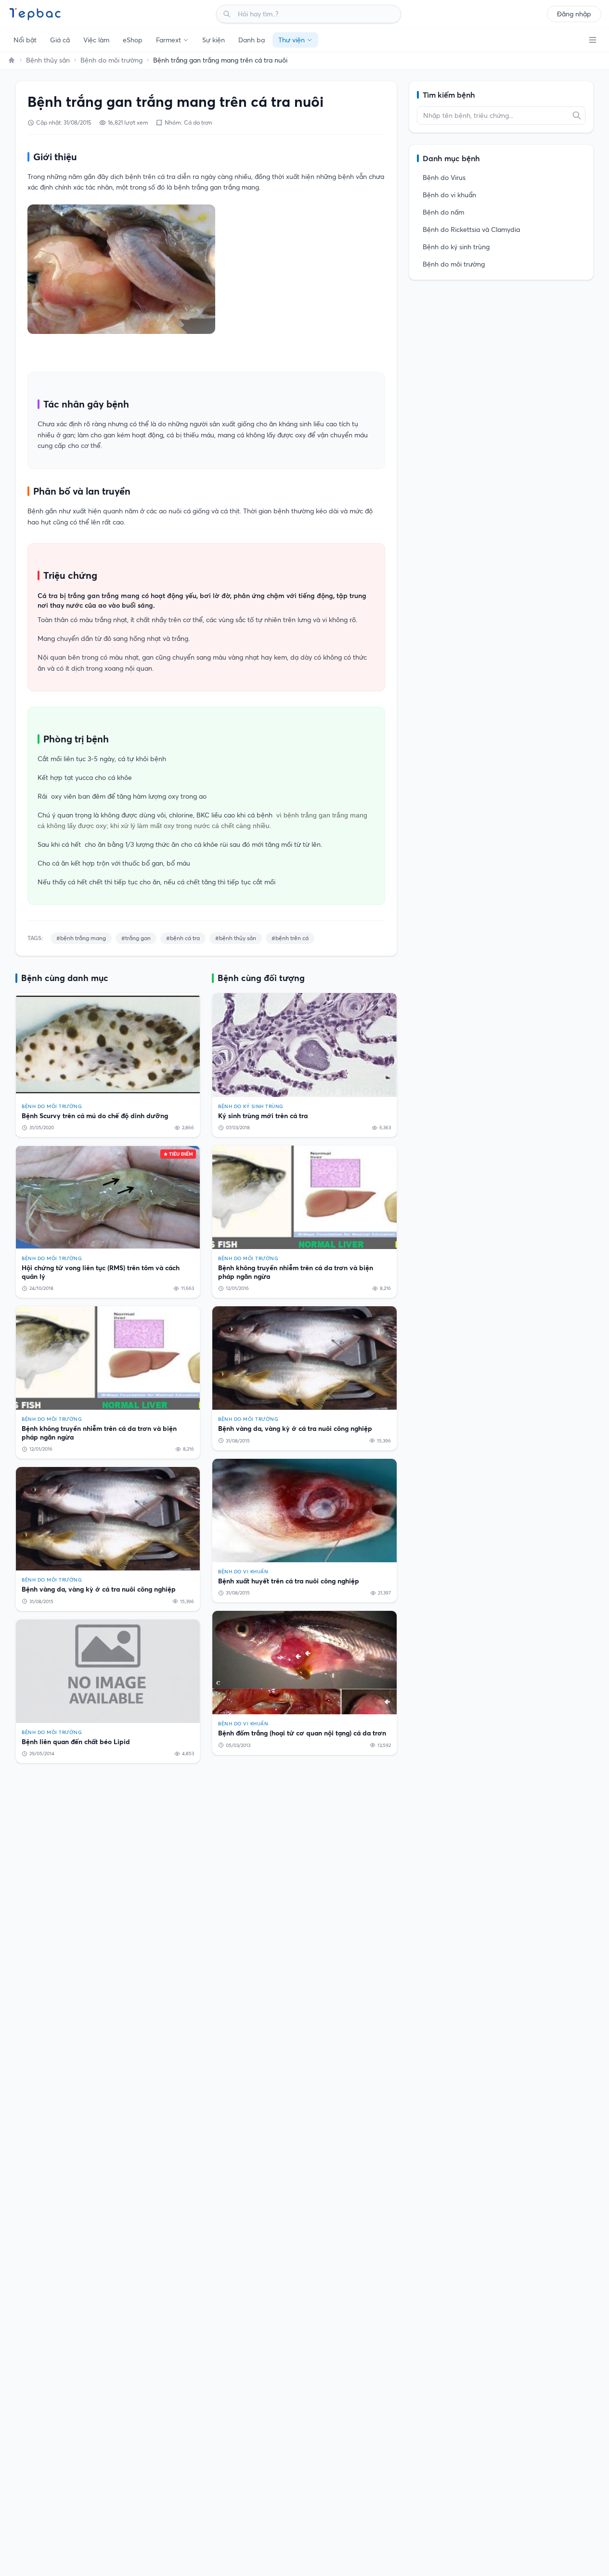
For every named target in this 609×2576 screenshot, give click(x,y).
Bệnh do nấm (443, 212)
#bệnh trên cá (290, 938)
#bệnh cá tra (183, 938)
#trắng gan (136, 938)
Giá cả (60, 40)
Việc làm (96, 40)
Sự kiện (214, 40)
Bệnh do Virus (444, 178)
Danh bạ (252, 40)
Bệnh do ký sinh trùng (456, 247)
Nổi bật (25, 40)
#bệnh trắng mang (81, 938)
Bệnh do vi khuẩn (449, 195)
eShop (133, 40)
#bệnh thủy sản (236, 938)
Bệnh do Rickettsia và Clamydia (471, 230)
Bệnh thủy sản (48, 60)
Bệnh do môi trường (111, 60)
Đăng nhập (574, 14)
